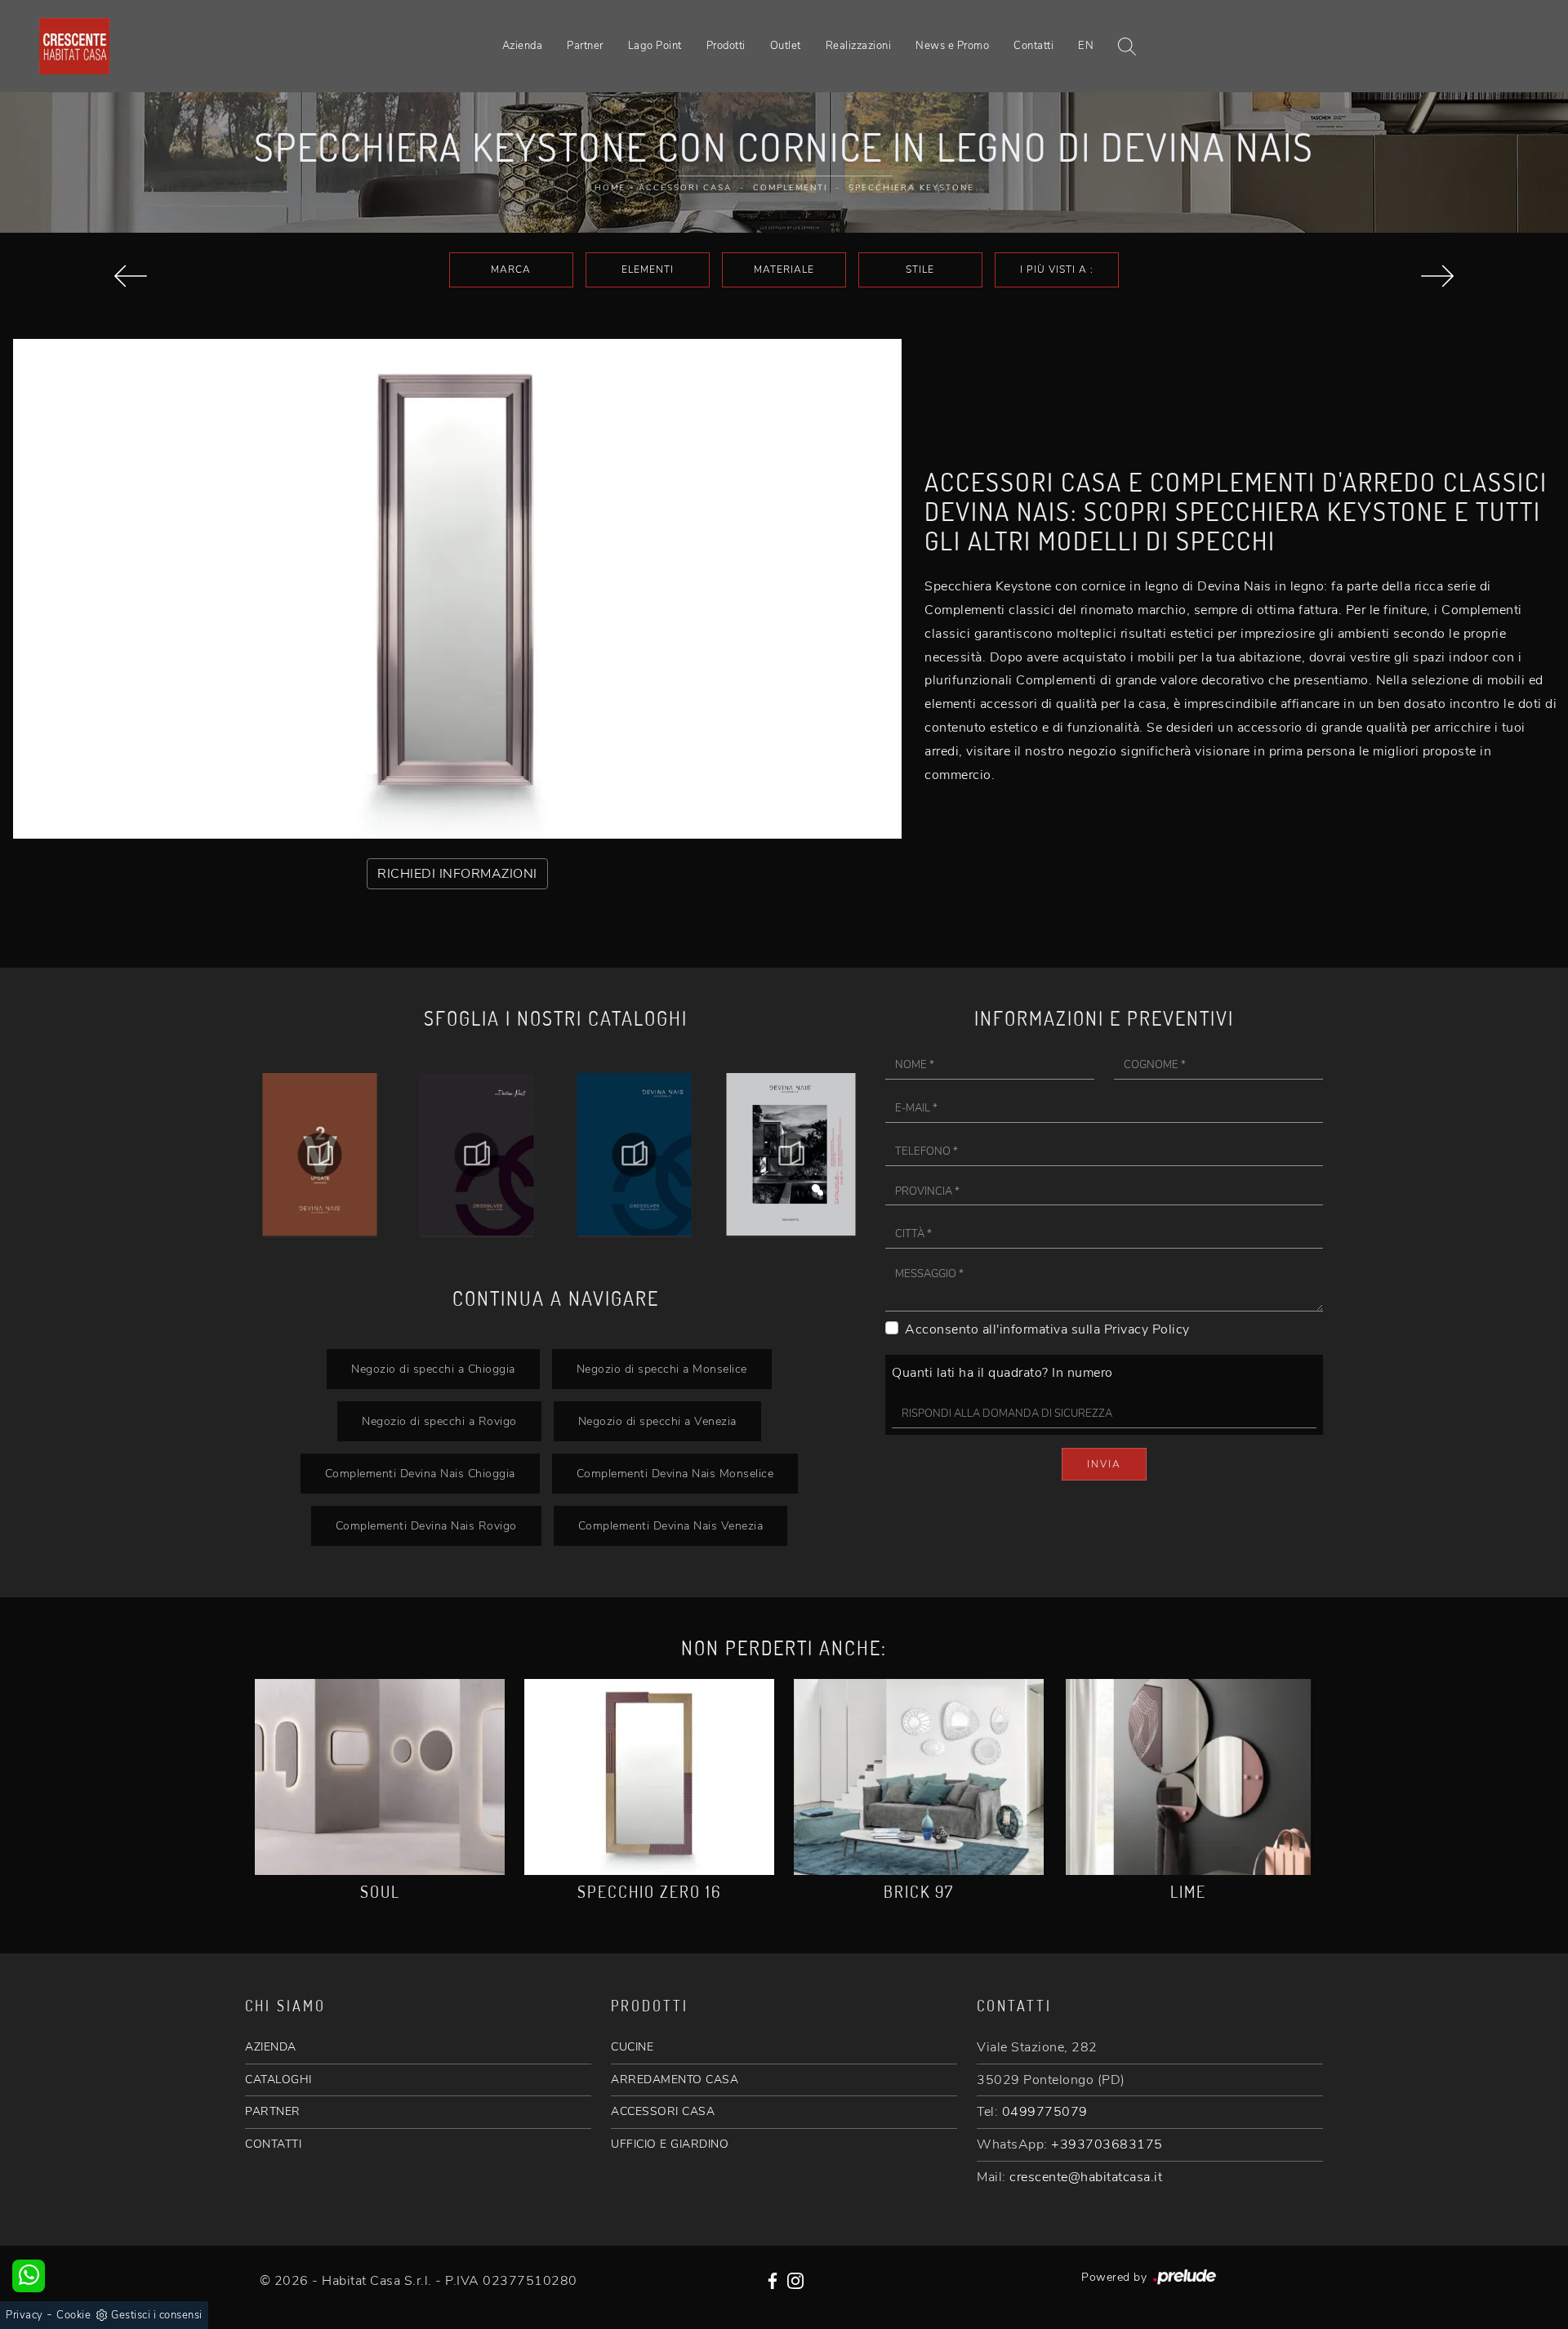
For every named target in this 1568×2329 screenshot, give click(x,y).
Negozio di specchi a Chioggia (433, 1369)
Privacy (24, 2315)
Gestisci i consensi (157, 2315)
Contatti (1033, 46)
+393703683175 (1107, 2144)
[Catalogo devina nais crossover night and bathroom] (477, 1155)
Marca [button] (511, 269)
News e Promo (952, 46)
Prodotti (726, 46)
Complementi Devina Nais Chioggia (420, 1473)
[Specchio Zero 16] (649, 1777)
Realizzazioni (859, 46)
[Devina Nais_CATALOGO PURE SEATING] (792, 1155)
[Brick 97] (919, 1777)
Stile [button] (920, 269)
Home (610, 188)
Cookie (73, 2315)
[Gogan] (1437, 276)
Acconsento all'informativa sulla (1047, 1329)
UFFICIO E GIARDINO (670, 2144)
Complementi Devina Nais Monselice (675, 1473)
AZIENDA (271, 2047)
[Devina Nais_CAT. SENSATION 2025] (634, 1155)
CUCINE (632, 2047)
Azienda (523, 46)
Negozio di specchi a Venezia (657, 1421)
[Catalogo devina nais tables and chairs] (320, 1155)
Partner (585, 46)
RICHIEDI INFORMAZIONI (457, 874)
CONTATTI (273, 2144)
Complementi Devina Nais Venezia (671, 1525)
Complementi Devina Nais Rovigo (426, 1525)
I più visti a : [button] (1057, 269)
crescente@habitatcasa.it (1086, 2177)
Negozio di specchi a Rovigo (439, 1421)
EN (1086, 46)
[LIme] (1188, 1777)
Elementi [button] (648, 269)
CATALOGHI (278, 2080)
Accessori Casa (685, 188)
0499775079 (1045, 2112)
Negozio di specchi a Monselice (662, 1369)
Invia (1104, 1464)
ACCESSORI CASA (663, 2111)
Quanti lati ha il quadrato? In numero (1002, 1373)
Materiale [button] (784, 269)
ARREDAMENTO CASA (675, 2080)
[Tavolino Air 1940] (131, 276)
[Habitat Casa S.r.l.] (74, 46)
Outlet (786, 46)
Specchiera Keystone (911, 188)
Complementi (790, 188)
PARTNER (273, 2111)
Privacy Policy (1147, 1329)
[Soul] (380, 1777)
